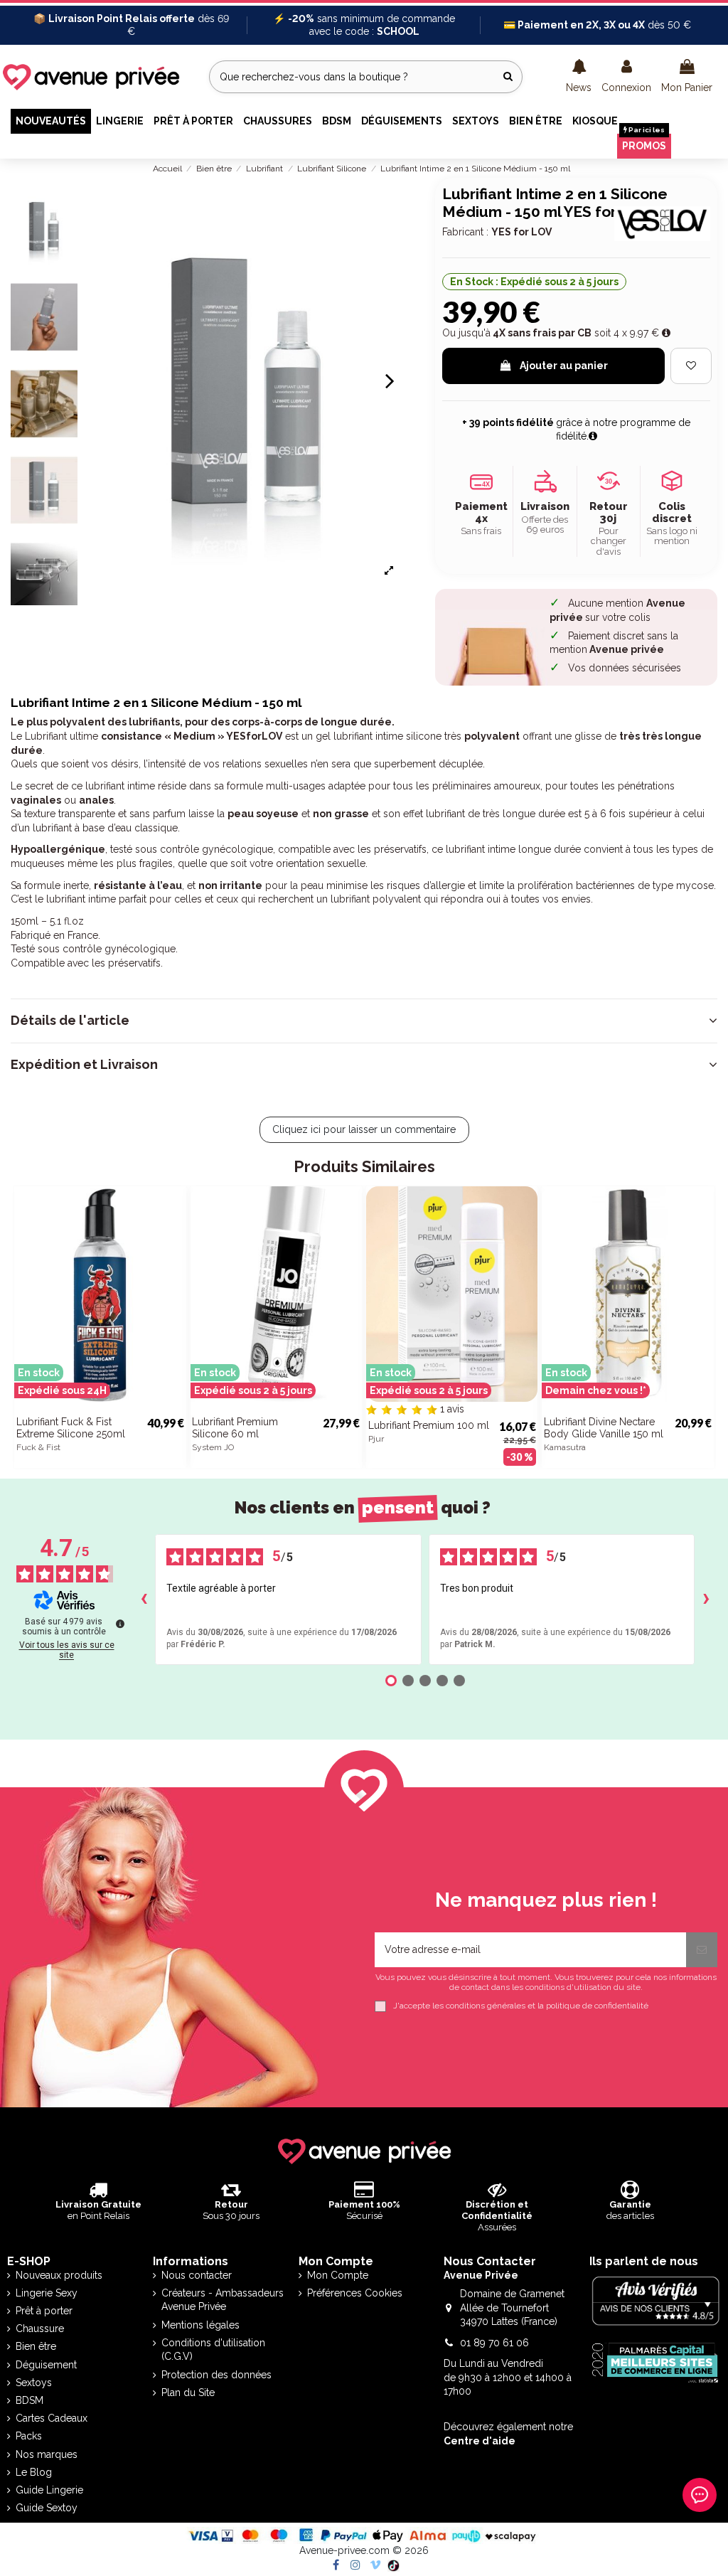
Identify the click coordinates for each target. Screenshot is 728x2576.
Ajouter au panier (564, 366)
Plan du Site (188, 2393)
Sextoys (34, 2383)
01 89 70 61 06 (494, 2343)
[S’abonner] (702, 1950)
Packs (29, 2436)
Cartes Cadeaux (52, 2418)
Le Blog (34, 2472)
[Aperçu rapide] (176, 1380)
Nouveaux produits (59, 2275)
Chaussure (40, 2328)
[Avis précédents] (144, 1600)
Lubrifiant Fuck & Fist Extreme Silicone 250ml (71, 1428)
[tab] (364, 1021)
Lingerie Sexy (47, 2293)
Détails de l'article (70, 1021)
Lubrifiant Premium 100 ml (429, 1425)
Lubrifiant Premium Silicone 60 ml (235, 1428)
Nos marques (47, 2454)
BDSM (30, 2400)
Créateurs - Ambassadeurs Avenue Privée (223, 2300)
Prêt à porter (44, 2311)
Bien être (36, 2346)
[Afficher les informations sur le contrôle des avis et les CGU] (120, 1624)
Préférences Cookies (355, 2293)
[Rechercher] (508, 76)
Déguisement (46, 2365)
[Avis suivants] (706, 1600)
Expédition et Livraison (84, 1065)
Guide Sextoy (47, 2508)
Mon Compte (338, 2275)
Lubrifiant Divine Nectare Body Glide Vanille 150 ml (604, 1428)
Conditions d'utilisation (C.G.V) (213, 2350)
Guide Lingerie (49, 2490)
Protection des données (216, 2375)
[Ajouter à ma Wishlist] (691, 366)
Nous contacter (197, 2275)
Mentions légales (200, 2325)
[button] (579, 77)
